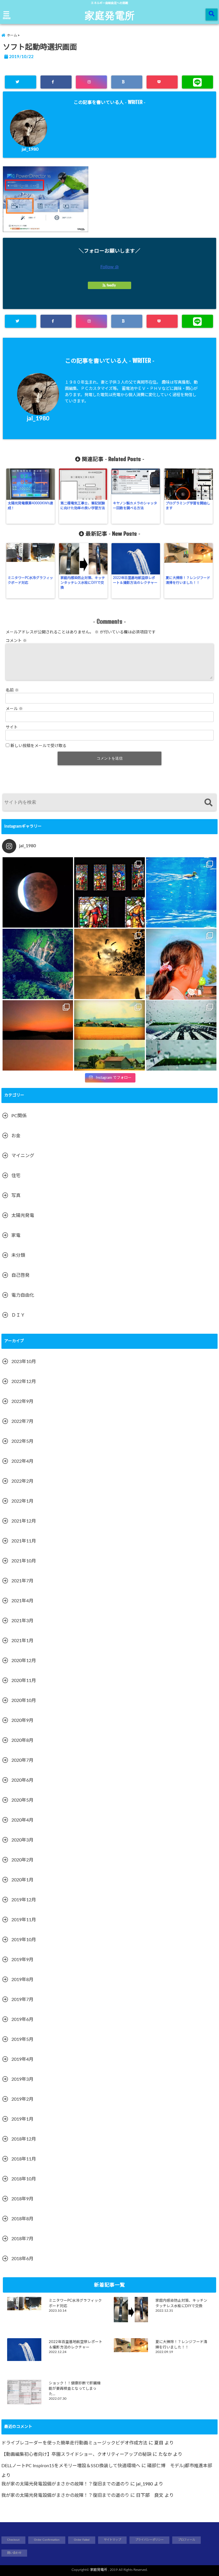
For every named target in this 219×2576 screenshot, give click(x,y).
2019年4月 (22, 2059)
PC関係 (19, 1116)
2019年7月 (22, 2000)
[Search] (208, 803)
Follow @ (109, 267)
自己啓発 (21, 1275)
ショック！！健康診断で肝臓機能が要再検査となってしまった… (75, 2389)
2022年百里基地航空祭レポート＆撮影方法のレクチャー (135, 580)
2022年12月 (24, 1382)
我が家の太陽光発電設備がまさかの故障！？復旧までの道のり (65, 2484)
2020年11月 (24, 1681)
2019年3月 (22, 2079)
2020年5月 (22, 1800)
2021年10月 (24, 1561)
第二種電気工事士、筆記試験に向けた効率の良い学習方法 (83, 506)
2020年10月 (24, 1701)
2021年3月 (22, 1621)
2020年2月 (22, 1860)
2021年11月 (24, 1541)
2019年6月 (22, 2020)
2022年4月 (22, 1461)
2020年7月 (22, 1760)
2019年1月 (22, 2119)
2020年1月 (22, 1880)
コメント (16, 641)
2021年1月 (22, 1641)
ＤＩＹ (18, 1315)
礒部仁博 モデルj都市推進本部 (180, 2466)
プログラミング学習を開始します (188, 506)
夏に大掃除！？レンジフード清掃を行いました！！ (188, 580)
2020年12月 (24, 1661)
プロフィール (186, 2540)
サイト (12, 727)
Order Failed (82, 2540)
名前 (12, 690)
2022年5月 (22, 1441)
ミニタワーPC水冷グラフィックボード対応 (30, 580)
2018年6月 (22, 2259)
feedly (111, 285)
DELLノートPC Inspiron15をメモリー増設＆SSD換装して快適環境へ (71, 2466)
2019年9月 (22, 1960)
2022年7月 (22, 1421)
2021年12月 (24, 1521)
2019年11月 (24, 1920)
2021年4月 (22, 1601)
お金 (16, 1136)
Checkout (13, 2540)
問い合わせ (14, 2553)
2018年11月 (24, 2159)
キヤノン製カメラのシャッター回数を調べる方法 (135, 506)
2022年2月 (22, 1481)
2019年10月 (24, 1940)
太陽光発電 (23, 1216)
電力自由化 (23, 1295)
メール (14, 709)
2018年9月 (22, 2199)
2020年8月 (22, 1740)
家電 (16, 1235)
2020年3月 (22, 1840)
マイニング (23, 1156)
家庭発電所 (110, 15)
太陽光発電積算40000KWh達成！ (30, 506)
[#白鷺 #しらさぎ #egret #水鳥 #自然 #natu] (109, 964)
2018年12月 (24, 2139)
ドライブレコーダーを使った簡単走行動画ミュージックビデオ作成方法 (74, 2443)
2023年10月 (24, 1362)
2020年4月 (22, 1820)
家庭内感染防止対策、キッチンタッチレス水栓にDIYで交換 (83, 583)
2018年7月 (22, 2239)
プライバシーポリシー (149, 2540)
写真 (16, 1196)
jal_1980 (30, 149)
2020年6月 (22, 1780)
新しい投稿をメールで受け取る (38, 746)
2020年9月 (22, 1720)
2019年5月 (22, 2039)
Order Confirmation (47, 2540)
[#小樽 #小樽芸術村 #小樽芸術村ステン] (109, 892)
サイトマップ (112, 2540)
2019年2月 (22, 2099)
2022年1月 (22, 1501)
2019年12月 (24, 1900)
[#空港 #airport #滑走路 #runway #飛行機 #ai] (181, 1035)
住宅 (16, 1176)
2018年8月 (22, 2219)
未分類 (18, 1255)
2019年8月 (22, 1980)
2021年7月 (22, 1581)
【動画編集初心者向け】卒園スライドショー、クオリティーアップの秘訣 (76, 2454)
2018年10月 (24, 2179)
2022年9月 (22, 1401)
